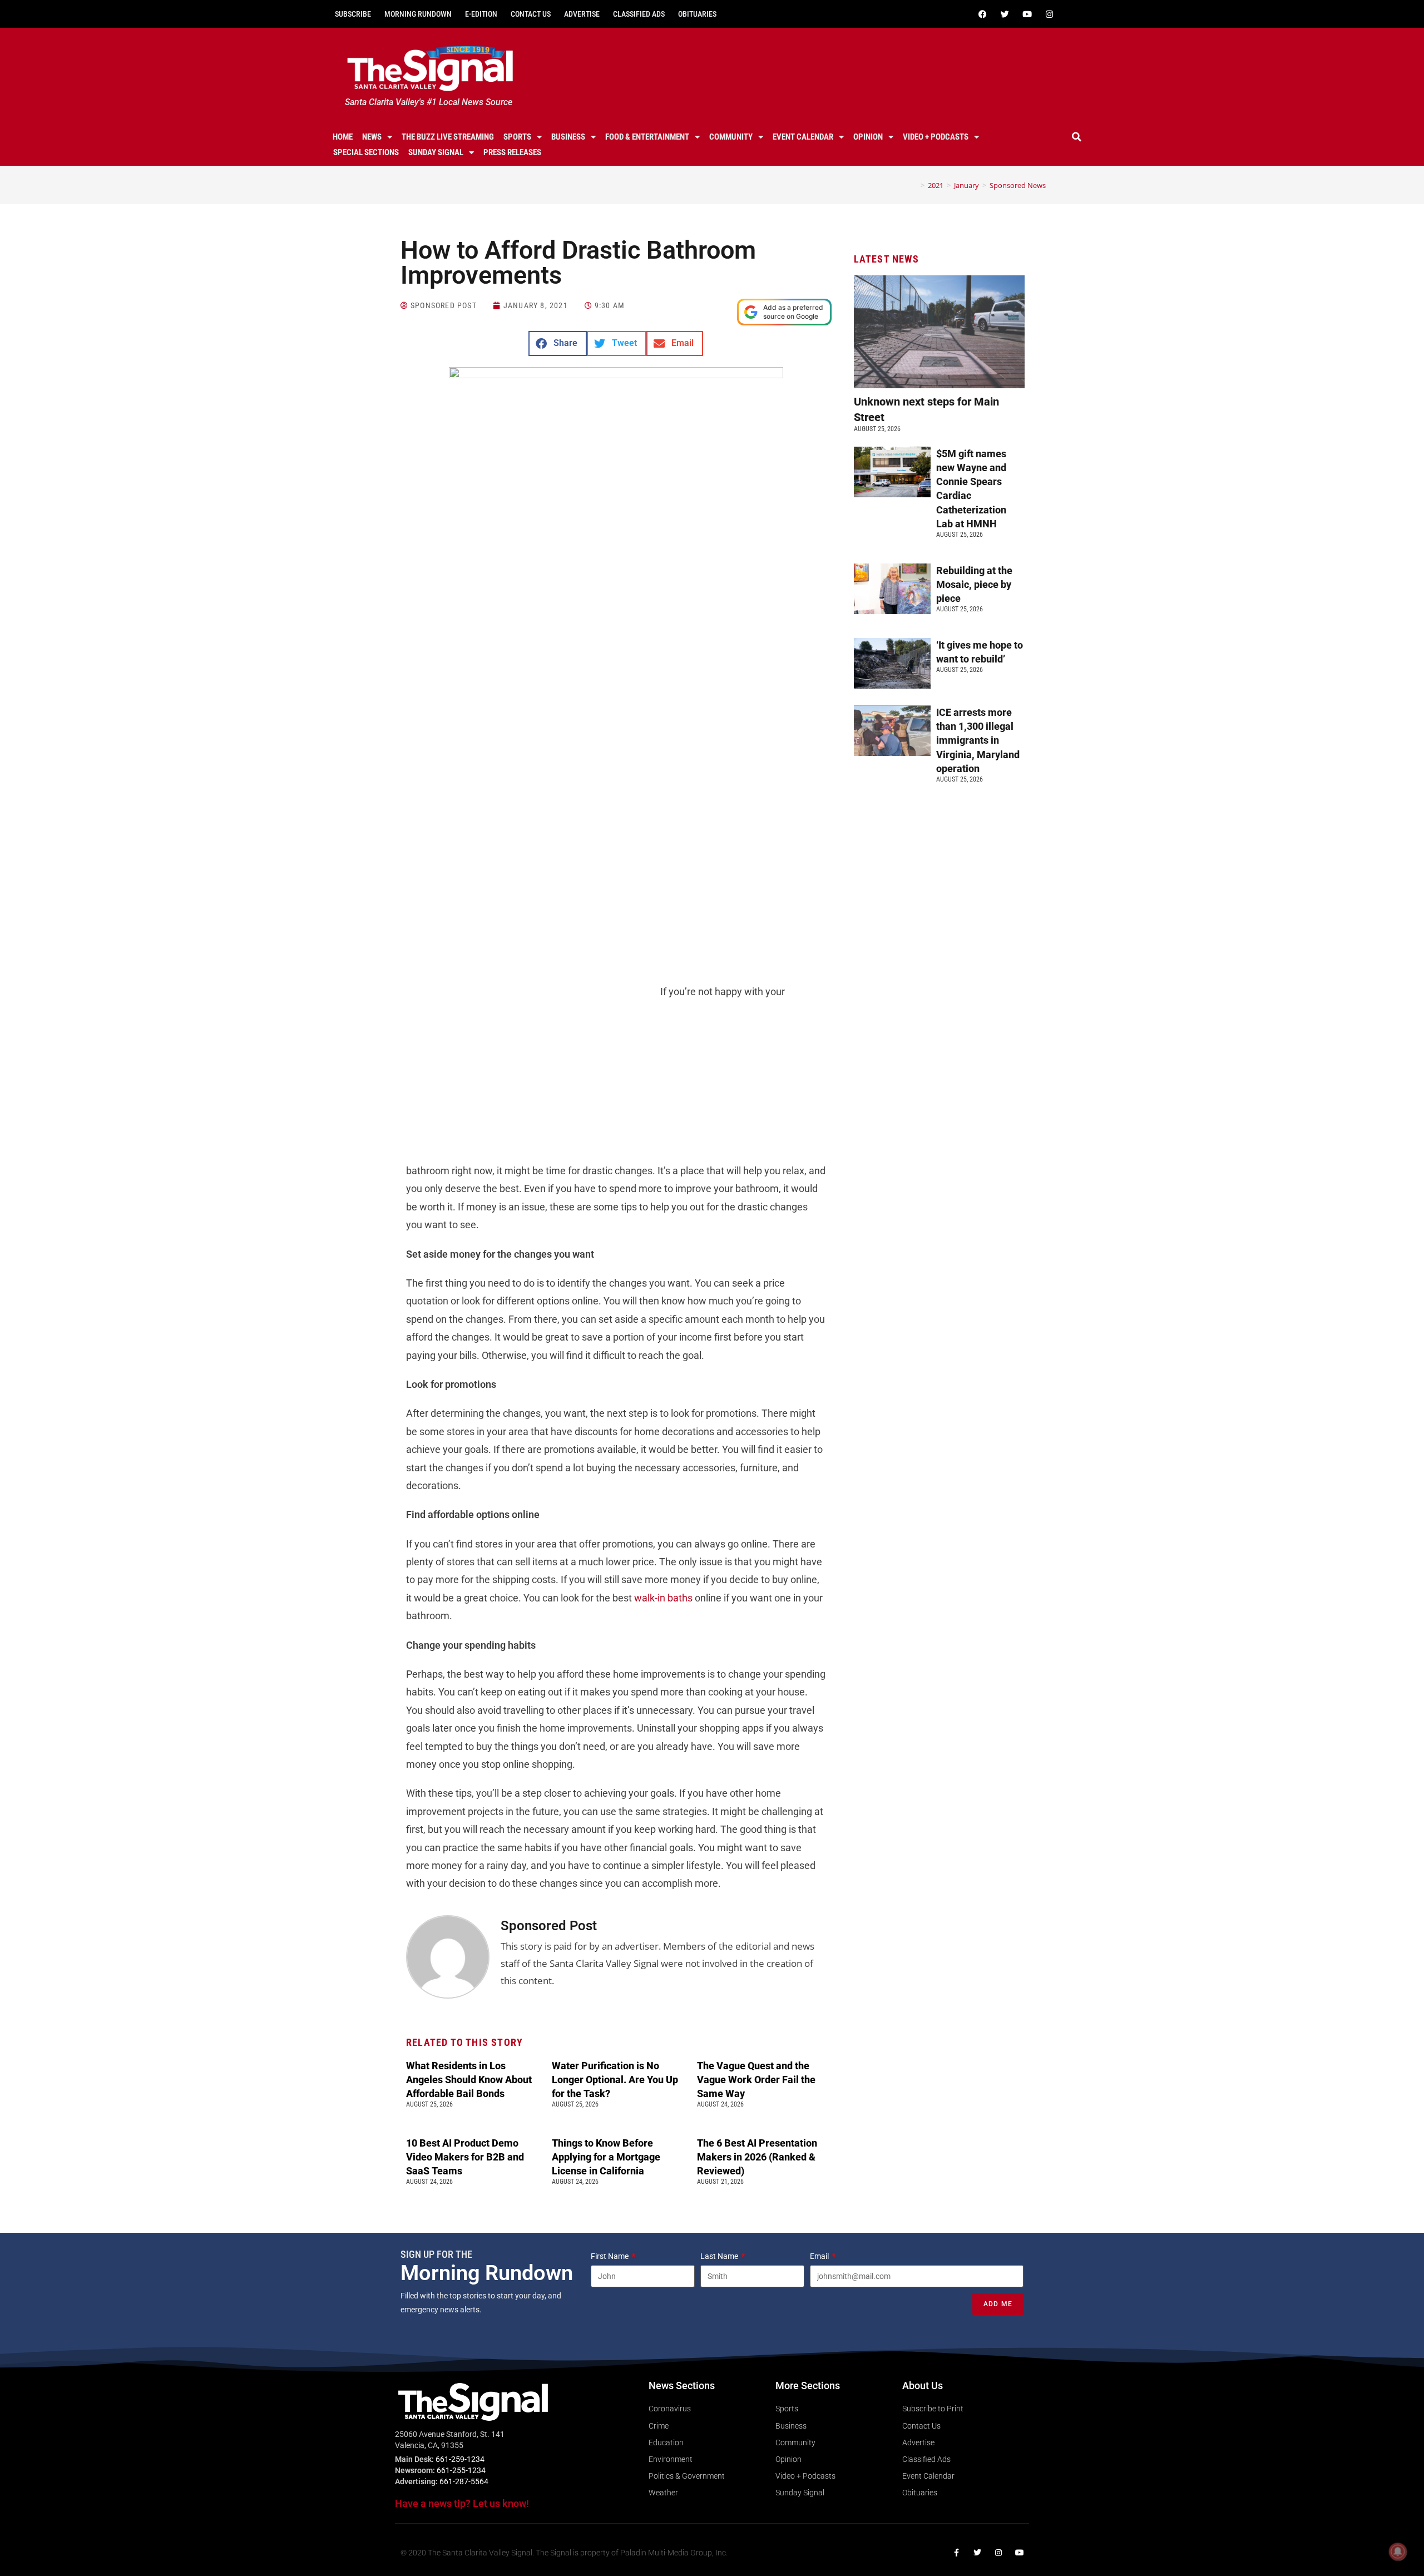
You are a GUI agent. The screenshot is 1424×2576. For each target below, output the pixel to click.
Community (731, 137)
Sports (517, 137)
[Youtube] (1027, 14)
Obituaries (697, 14)
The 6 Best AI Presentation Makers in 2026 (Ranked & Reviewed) (757, 2157)
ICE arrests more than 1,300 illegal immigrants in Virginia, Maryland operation (978, 740)
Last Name (720, 2256)
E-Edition (481, 14)
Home (343, 137)
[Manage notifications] (1398, 2552)
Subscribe (353, 14)
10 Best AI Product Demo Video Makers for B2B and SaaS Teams (465, 2157)
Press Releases (512, 152)
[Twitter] (1005, 14)
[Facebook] (982, 14)
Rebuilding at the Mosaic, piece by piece (974, 584)
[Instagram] (1049, 14)
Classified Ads (639, 14)
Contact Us (531, 14)
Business (568, 137)
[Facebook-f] (956, 2553)
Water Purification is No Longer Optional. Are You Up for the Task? (615, 2080)
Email (820, 2256)
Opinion (868, 137)
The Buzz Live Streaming (448, 137)
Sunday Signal (436, 152)
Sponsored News (1018, 185)
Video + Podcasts (936, 137)
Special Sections (366, 152)
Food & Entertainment (647, 137)
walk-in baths (663, 1598)
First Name (610, 2256)
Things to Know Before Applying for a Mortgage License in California (606, 2157)
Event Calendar (803, 137)
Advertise (582, 14)
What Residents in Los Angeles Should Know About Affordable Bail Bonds (469, 2080)
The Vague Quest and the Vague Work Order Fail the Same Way (756, 2080)
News (372, 137)
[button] (1077, 137)
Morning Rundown (418, 14)
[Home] (914, 185)
